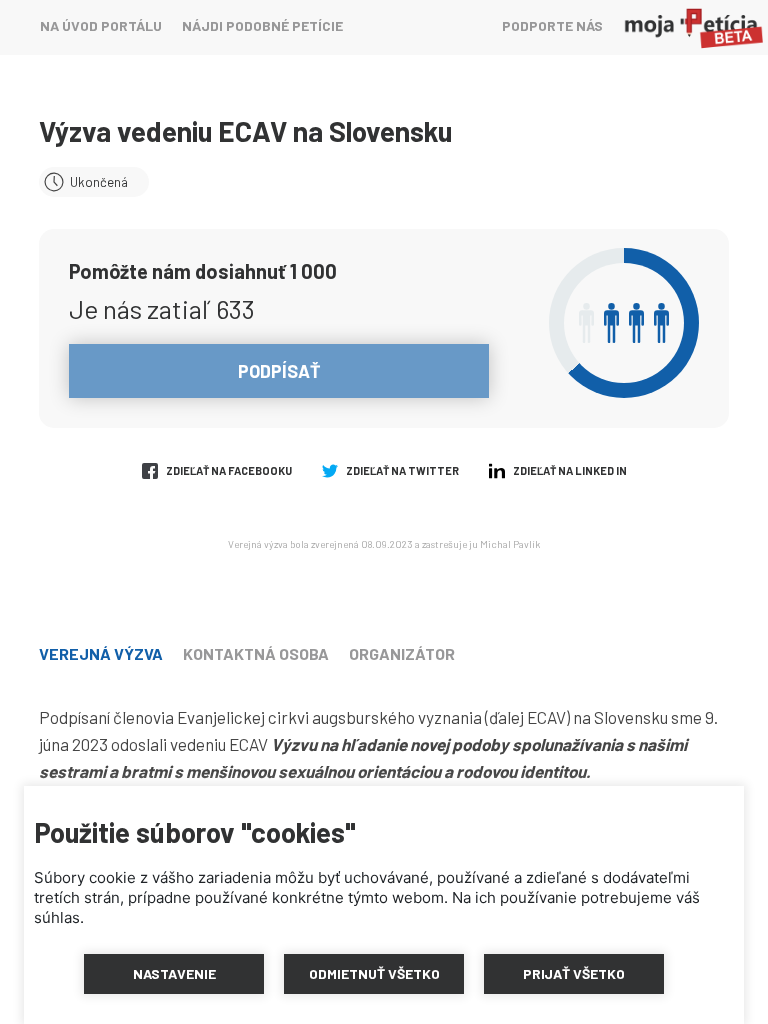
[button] (174, 974)
